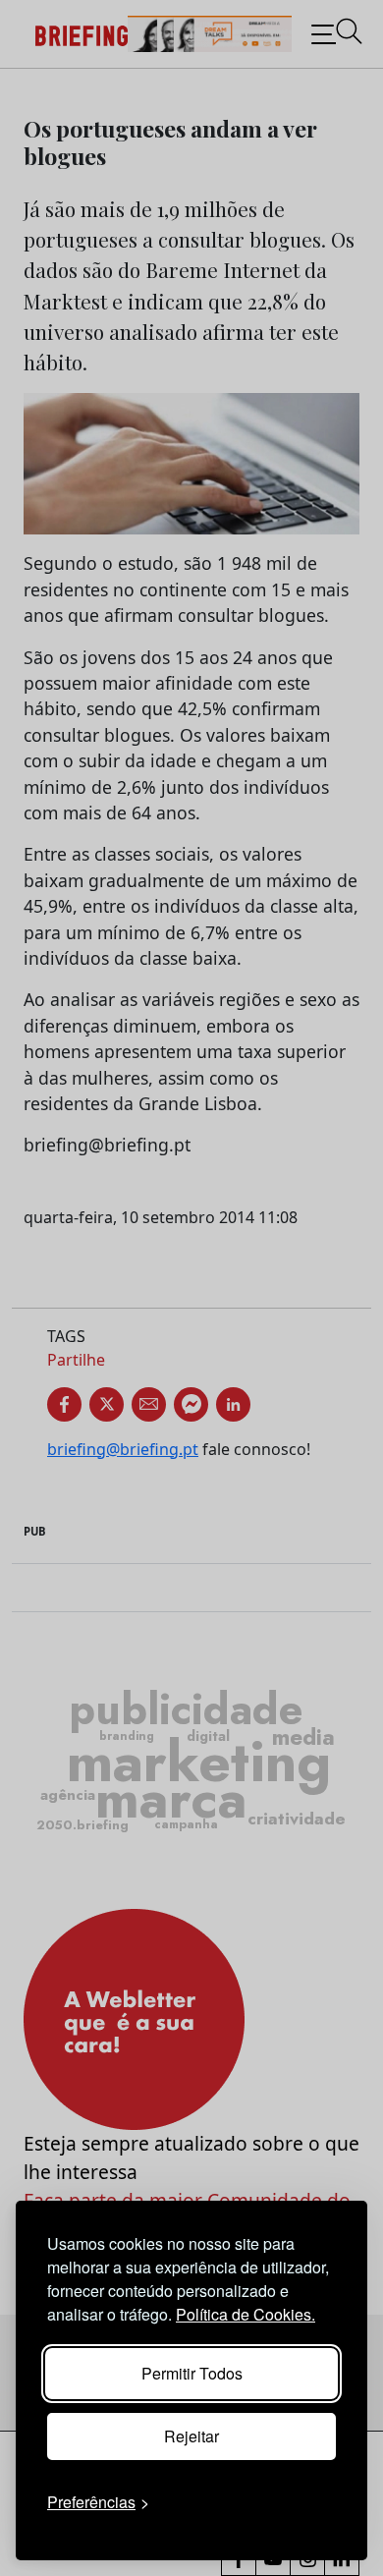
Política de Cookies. (246, 2314)
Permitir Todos (192, 2373)
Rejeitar (191, 2436)
